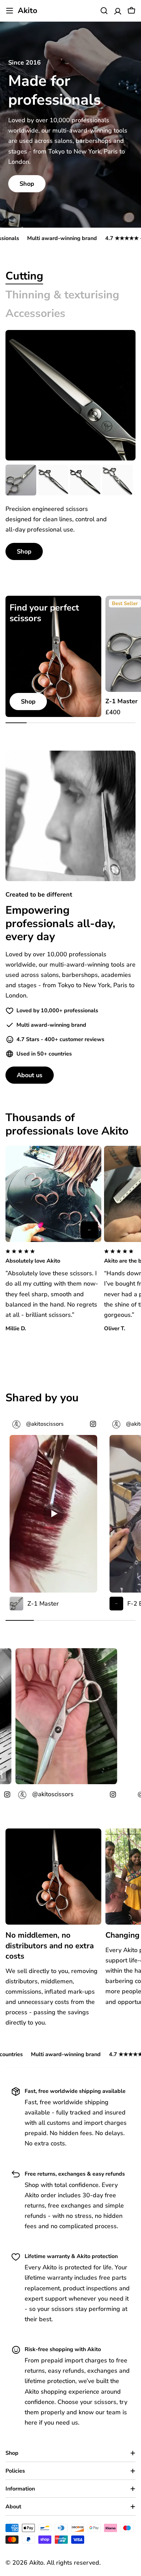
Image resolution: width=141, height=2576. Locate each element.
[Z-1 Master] (21, 480)
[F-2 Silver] (89, 1230)
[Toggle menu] (10, 11)
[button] (53, 1257)
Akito (28, 11)
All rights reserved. (74, 2563)
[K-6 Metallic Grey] (85, 480)
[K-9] (117, 480)
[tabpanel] (70, 512)
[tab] (24, 276)
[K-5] (53, 480)
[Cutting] (70, 395)
